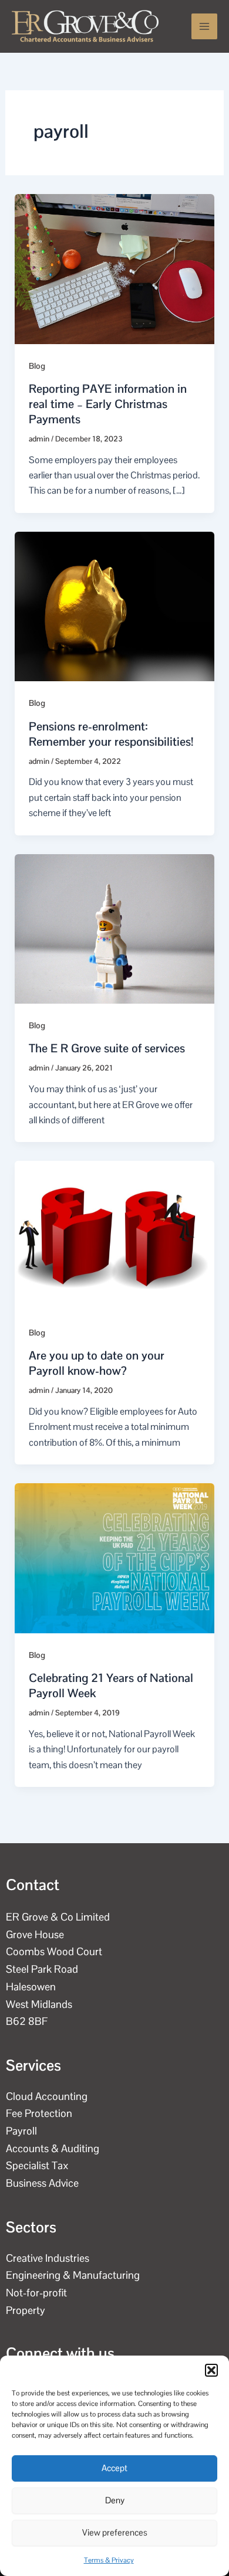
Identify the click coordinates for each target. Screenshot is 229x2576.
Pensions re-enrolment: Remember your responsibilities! (111, 734)
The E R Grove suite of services (107, 1048)
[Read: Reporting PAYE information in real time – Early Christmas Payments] (115, 268)
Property (26, 2310)
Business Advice (42, 2183)
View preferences (115, 2532)
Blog (37, 366)
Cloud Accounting (47, 2096)
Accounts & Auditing (53, 2148)
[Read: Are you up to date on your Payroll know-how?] (115, 1235)
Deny (115, 2500)
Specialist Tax (37, 2165)
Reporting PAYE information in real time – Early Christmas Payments (108, 404)
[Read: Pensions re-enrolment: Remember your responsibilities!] (115, 606)
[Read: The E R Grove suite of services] (115, 928)
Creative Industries (48, 2258)
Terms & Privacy (109, 2560)
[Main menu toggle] (204, 26)
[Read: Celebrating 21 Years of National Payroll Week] (115, 1557)
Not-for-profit (36, 2293)
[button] (211, 2370)
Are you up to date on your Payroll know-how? (97, 1363)
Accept (114, 2468)
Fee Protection (39, 2113)
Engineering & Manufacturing (73, 2275)
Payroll (21, 2131)
